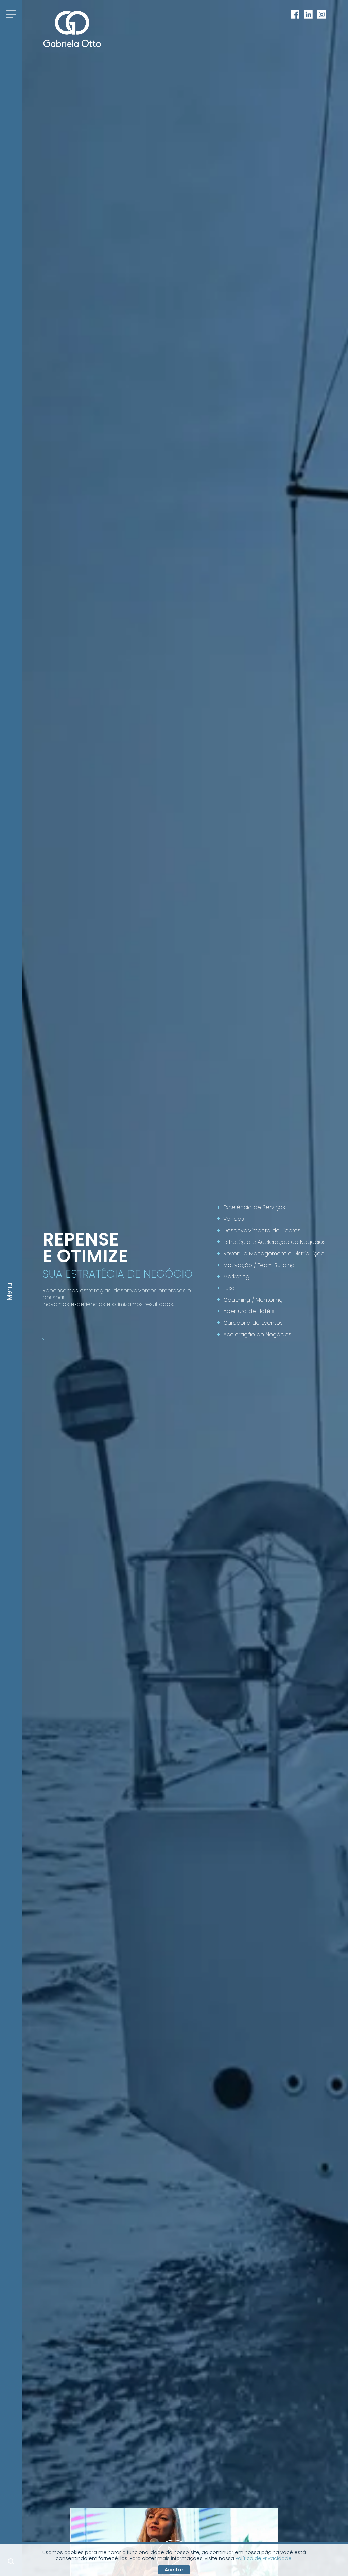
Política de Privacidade (264, 2558)
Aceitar (174, 2570)
